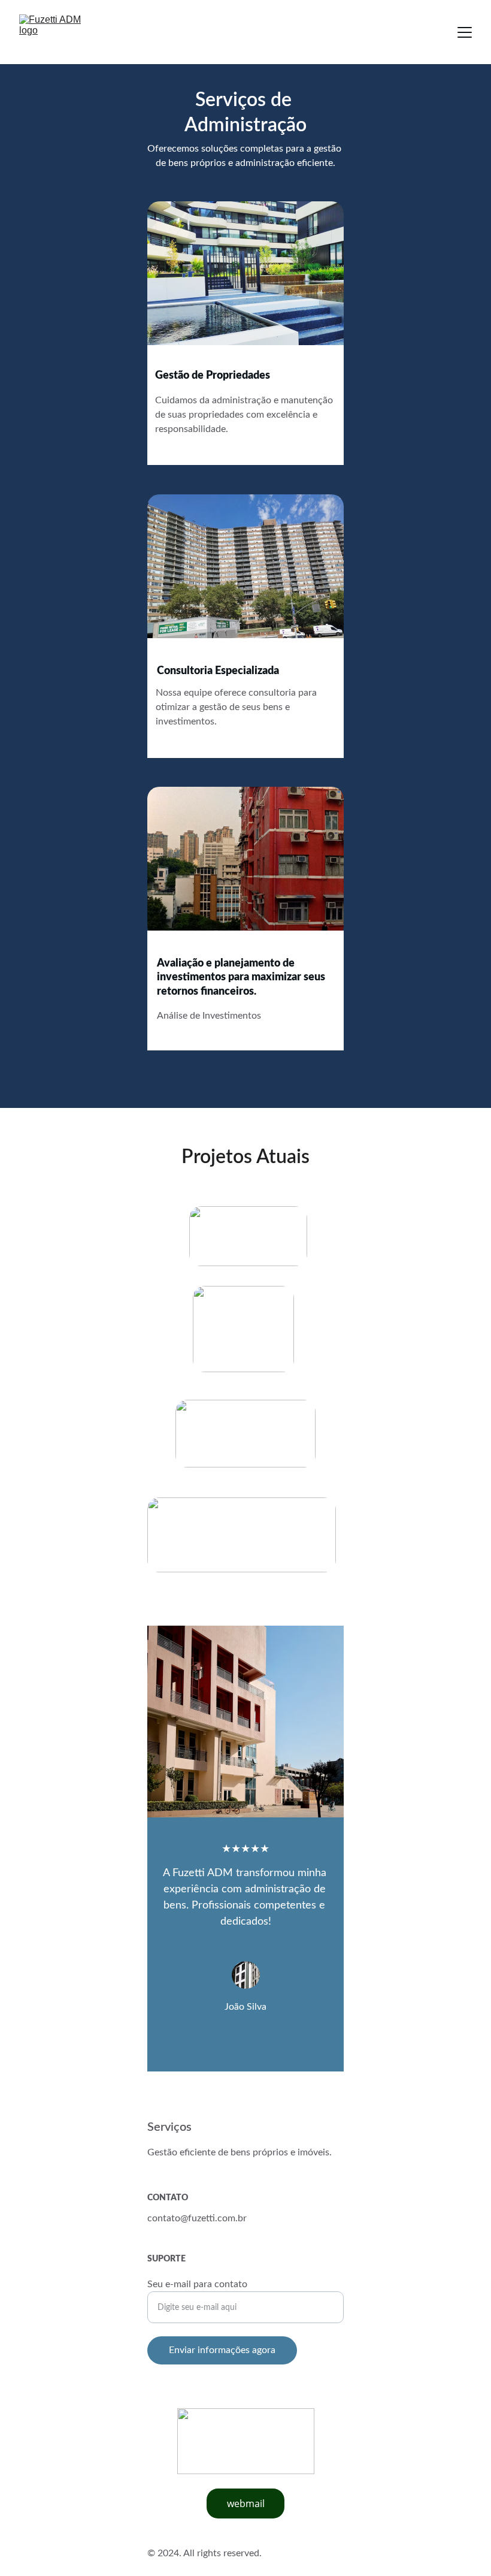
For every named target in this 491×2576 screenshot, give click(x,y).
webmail (246, 2503)
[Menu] (465, 32)
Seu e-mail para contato (197, 2284)
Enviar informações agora (222, 2350)
